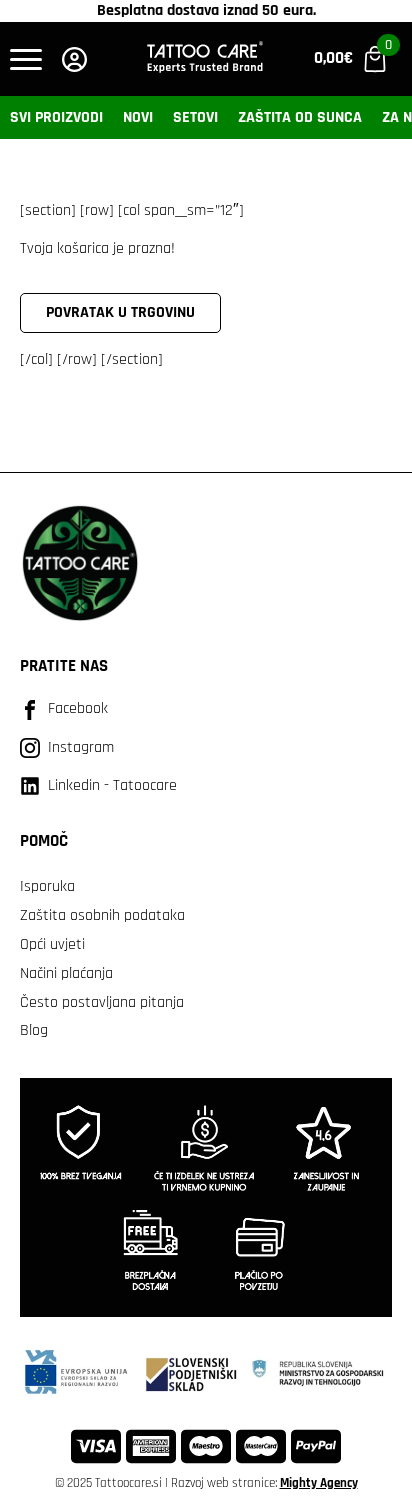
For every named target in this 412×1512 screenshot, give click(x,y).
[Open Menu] (26, 59)
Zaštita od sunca (300, 117)
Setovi (195, 117)
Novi (138, 117)
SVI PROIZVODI (56, 117)
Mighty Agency (319, 1483)
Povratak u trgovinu (120, 312)
